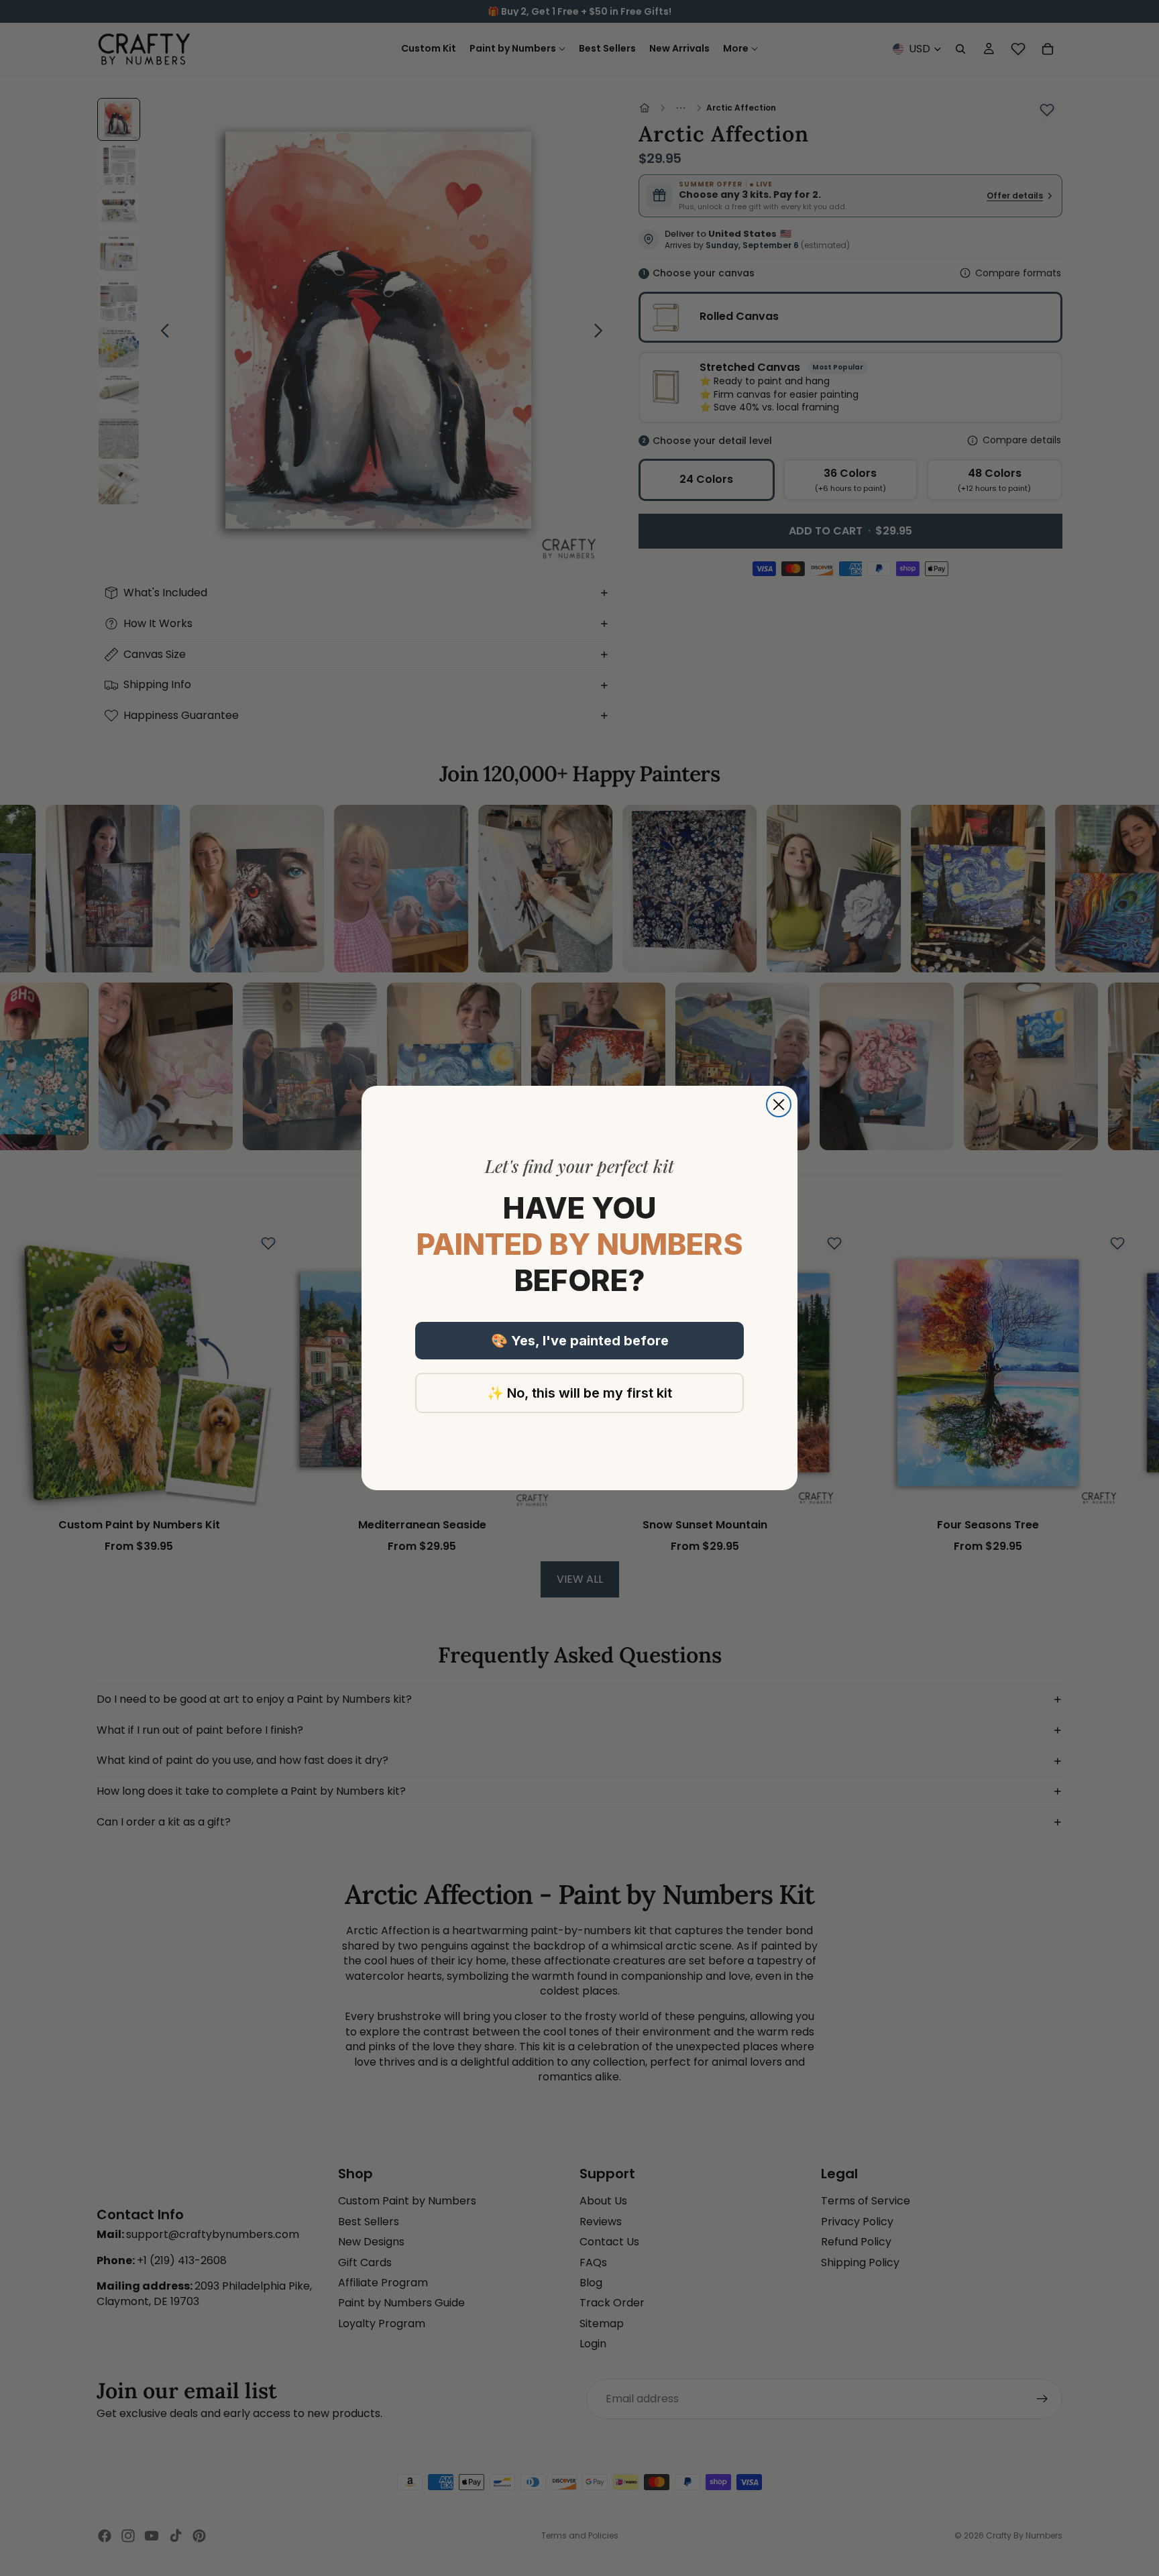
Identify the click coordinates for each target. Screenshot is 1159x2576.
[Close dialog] (779, 1105)
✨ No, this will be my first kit (579, 1393)
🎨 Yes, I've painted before (580, 1341)
